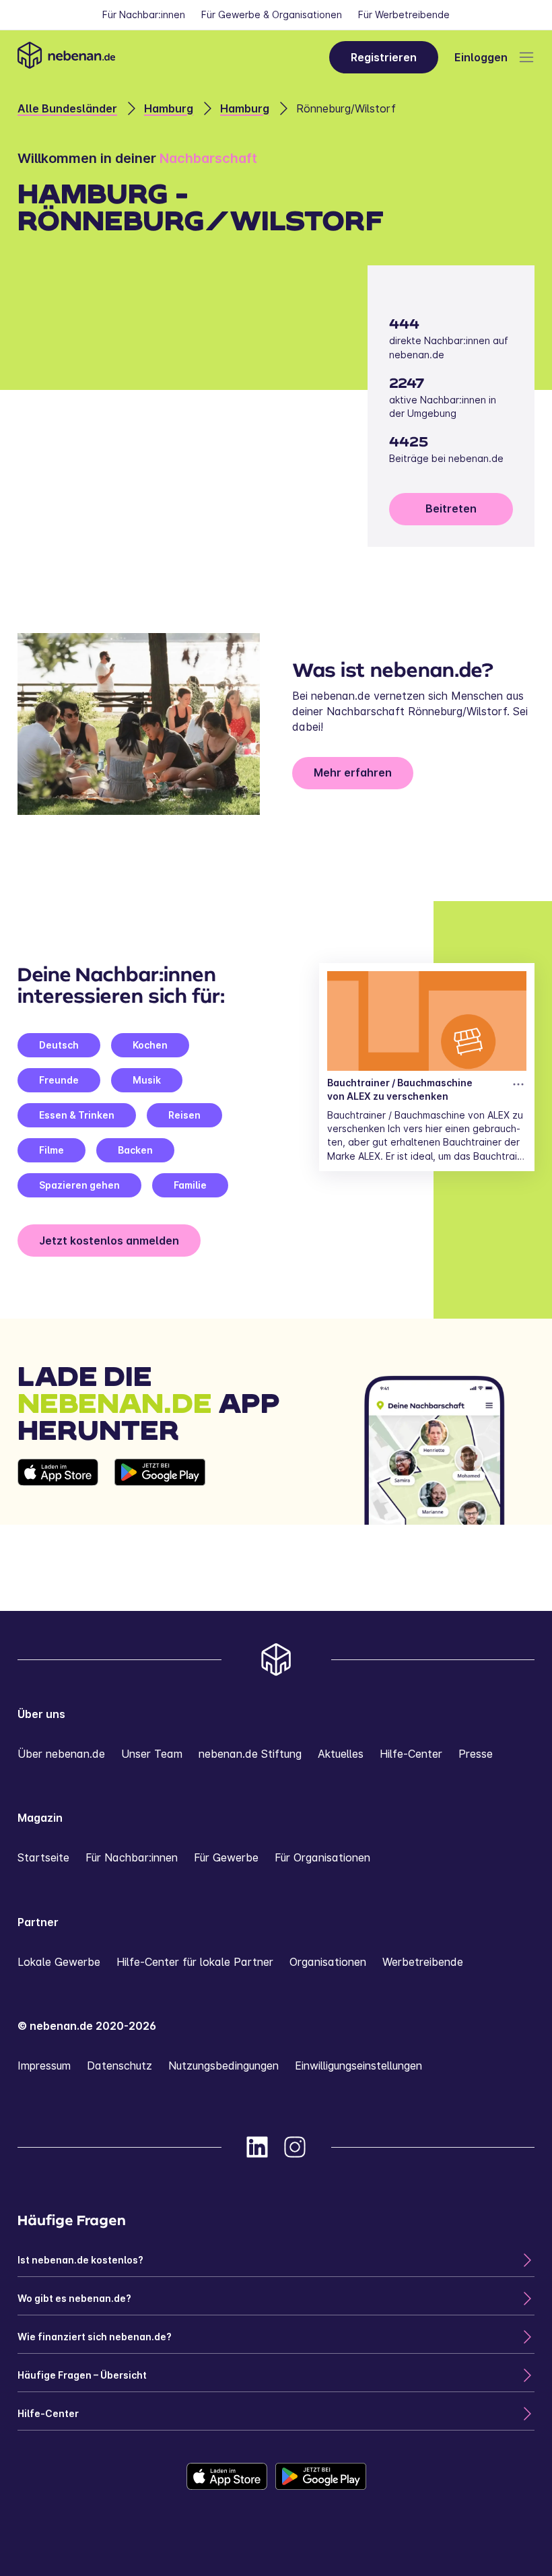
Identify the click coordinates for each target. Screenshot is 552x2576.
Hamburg (169, 108)
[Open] (526, 57)
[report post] (518, 1084)
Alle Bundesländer (67, 108)
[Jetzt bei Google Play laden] (160, 1492)
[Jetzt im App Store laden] (58, 1492)
